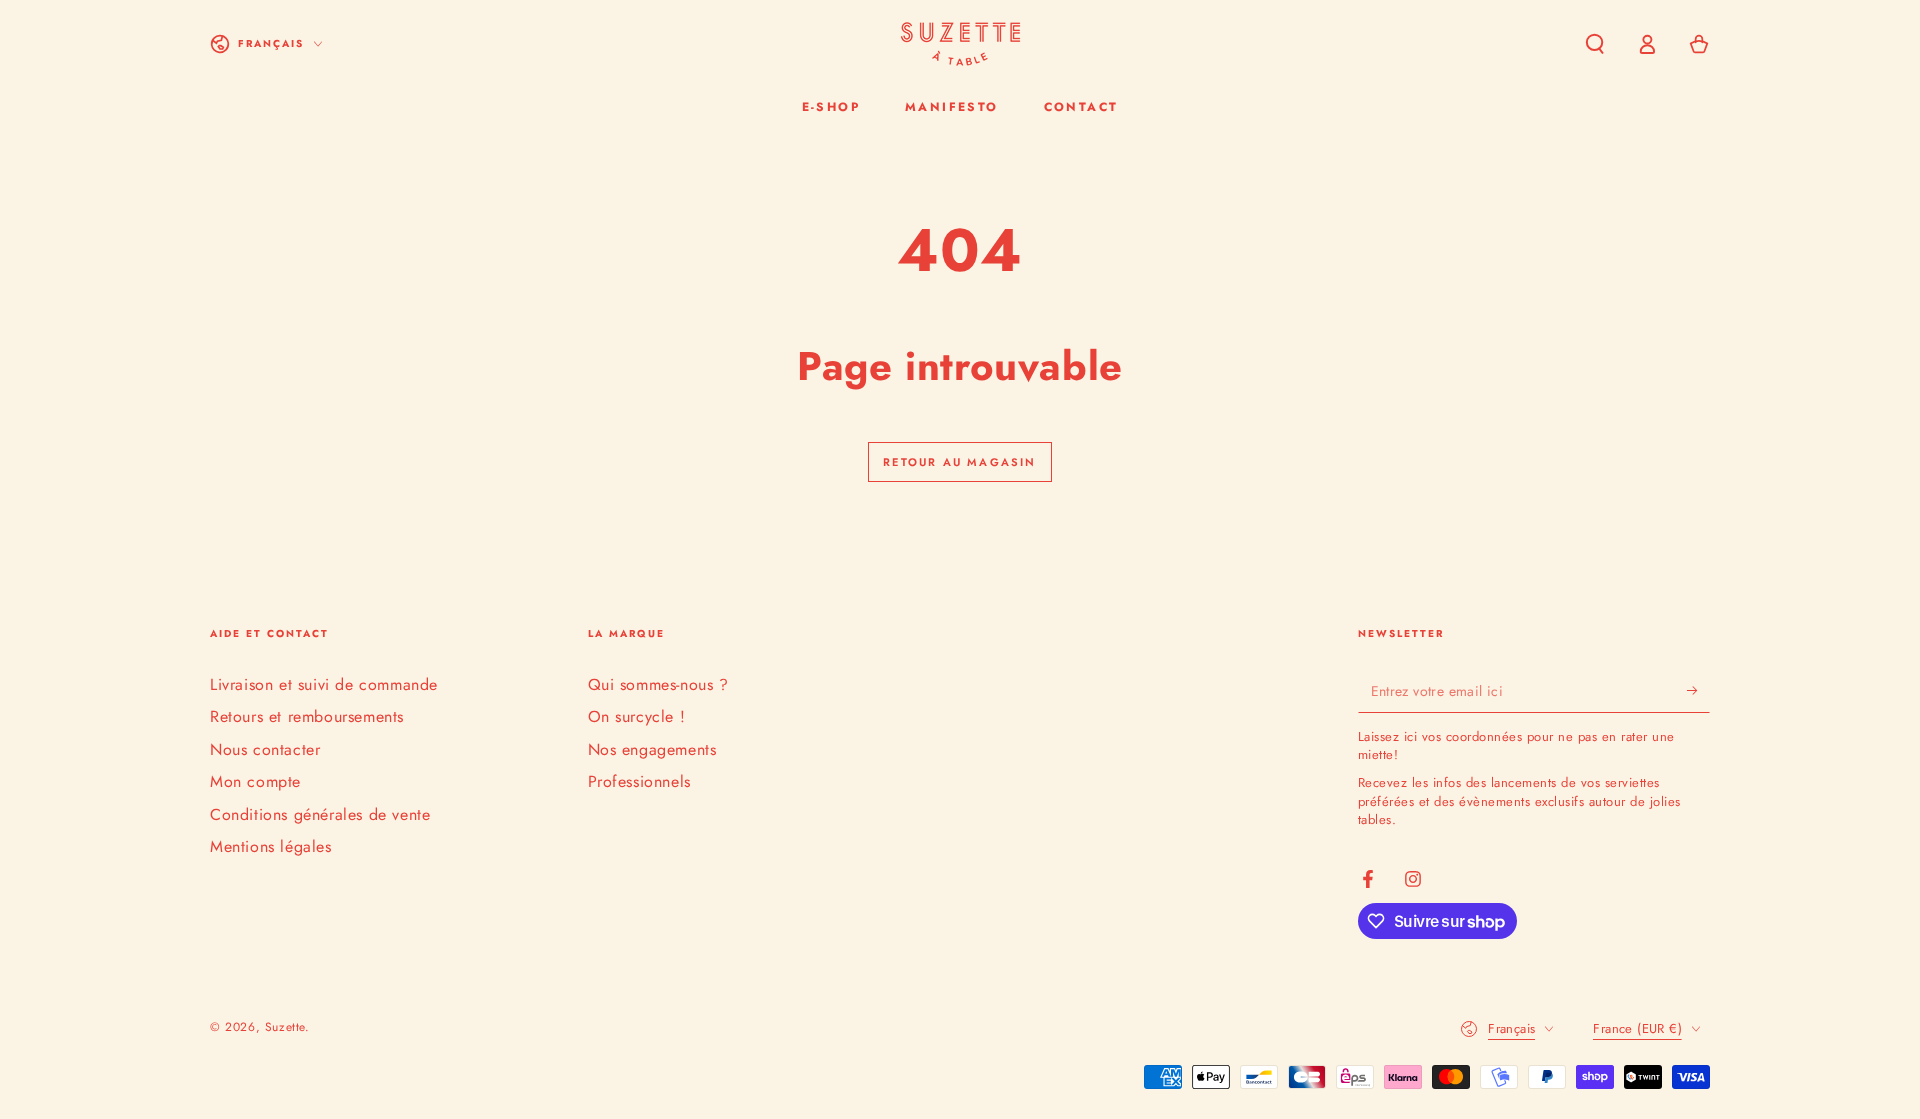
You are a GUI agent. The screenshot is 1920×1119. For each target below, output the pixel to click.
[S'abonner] (1698, 690)
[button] (1595, 44)
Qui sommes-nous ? (658, 684)
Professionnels (639, 781)
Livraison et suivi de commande (324, 684)
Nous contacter (265, 749)
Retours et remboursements (307, 716)
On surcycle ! (637, 716)
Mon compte (255, 781)
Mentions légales (271, 846)
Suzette (285, 1027)
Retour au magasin (959, 462)
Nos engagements (652, 749)
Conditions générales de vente (320, 814)
